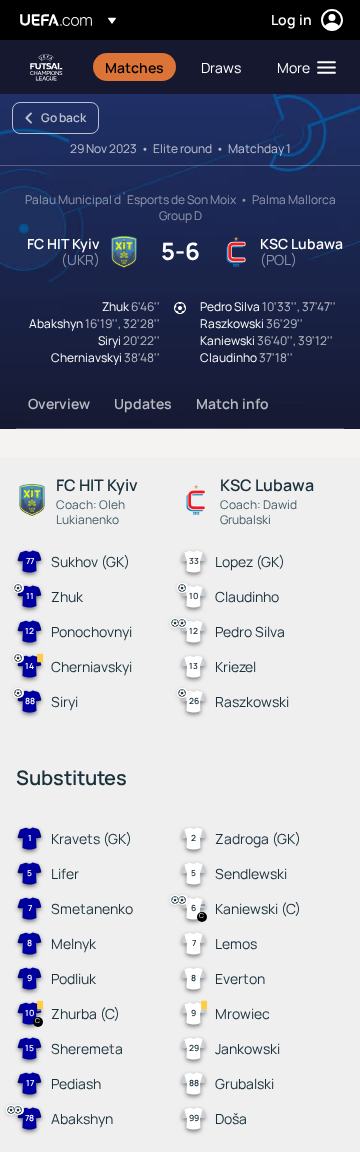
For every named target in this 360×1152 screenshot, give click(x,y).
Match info (232, 403)
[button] (302, 67)
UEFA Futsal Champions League (46, 67)
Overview (59, 403)
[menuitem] (136, 67)
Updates (143, 403)
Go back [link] (63, 117)
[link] (134, 67)
